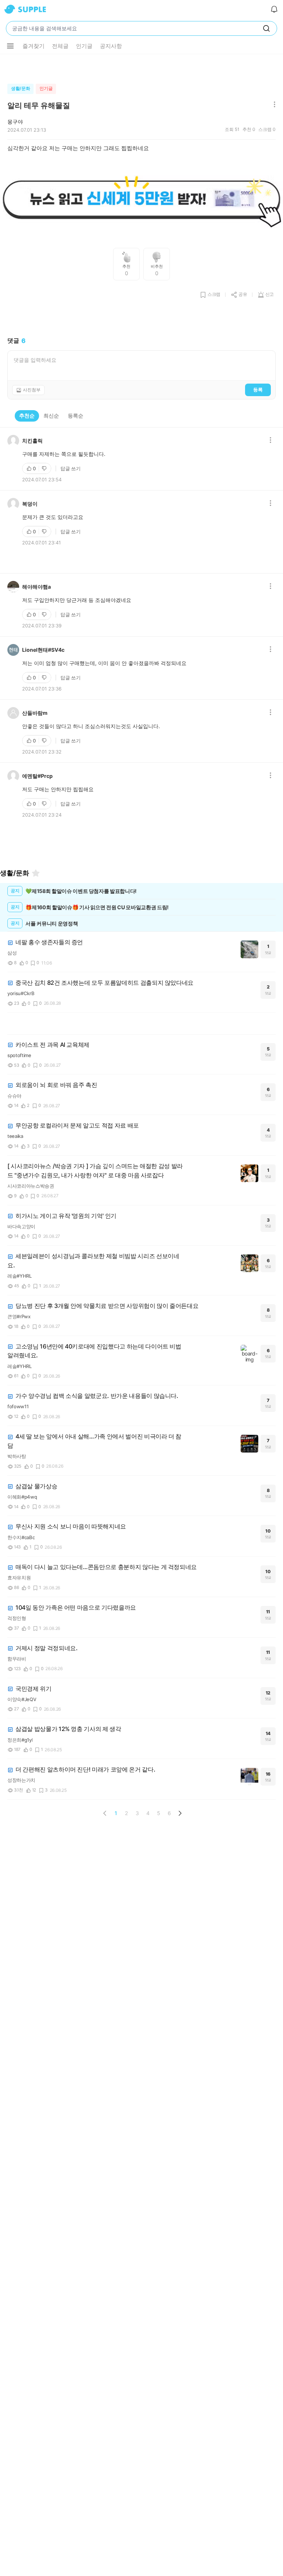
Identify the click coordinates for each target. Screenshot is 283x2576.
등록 (258, 389)
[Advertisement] (141, 67)
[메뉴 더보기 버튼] (10, 46)
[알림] (274, 9)
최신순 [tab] (51, 416)
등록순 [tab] (76, 416)
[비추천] (45, 468)
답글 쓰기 (71, 468)
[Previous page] (105, 1813)
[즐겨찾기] (36, 873)
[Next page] (180, 1813)
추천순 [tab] (27, 416)
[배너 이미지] (141, 200)
